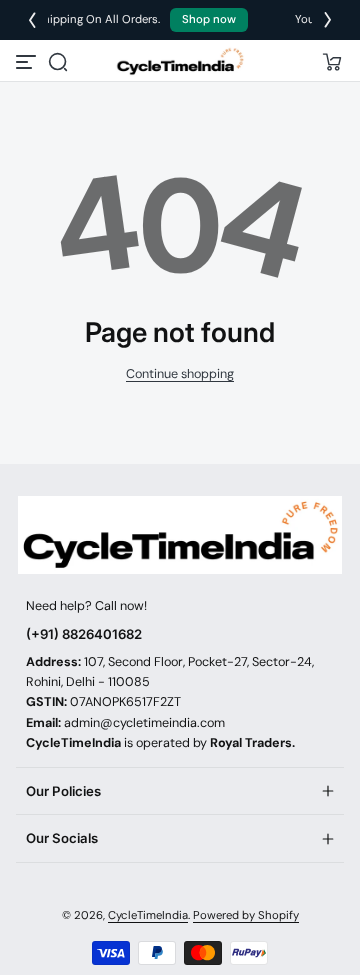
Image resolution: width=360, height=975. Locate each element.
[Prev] (32, 20)
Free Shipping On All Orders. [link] (145, 19)
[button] (58, 62)
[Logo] (180, 61)
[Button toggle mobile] (28, 62)
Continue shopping (180, 374)
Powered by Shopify (246, 915)
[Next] (328, 20)
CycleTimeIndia (148, 915)
